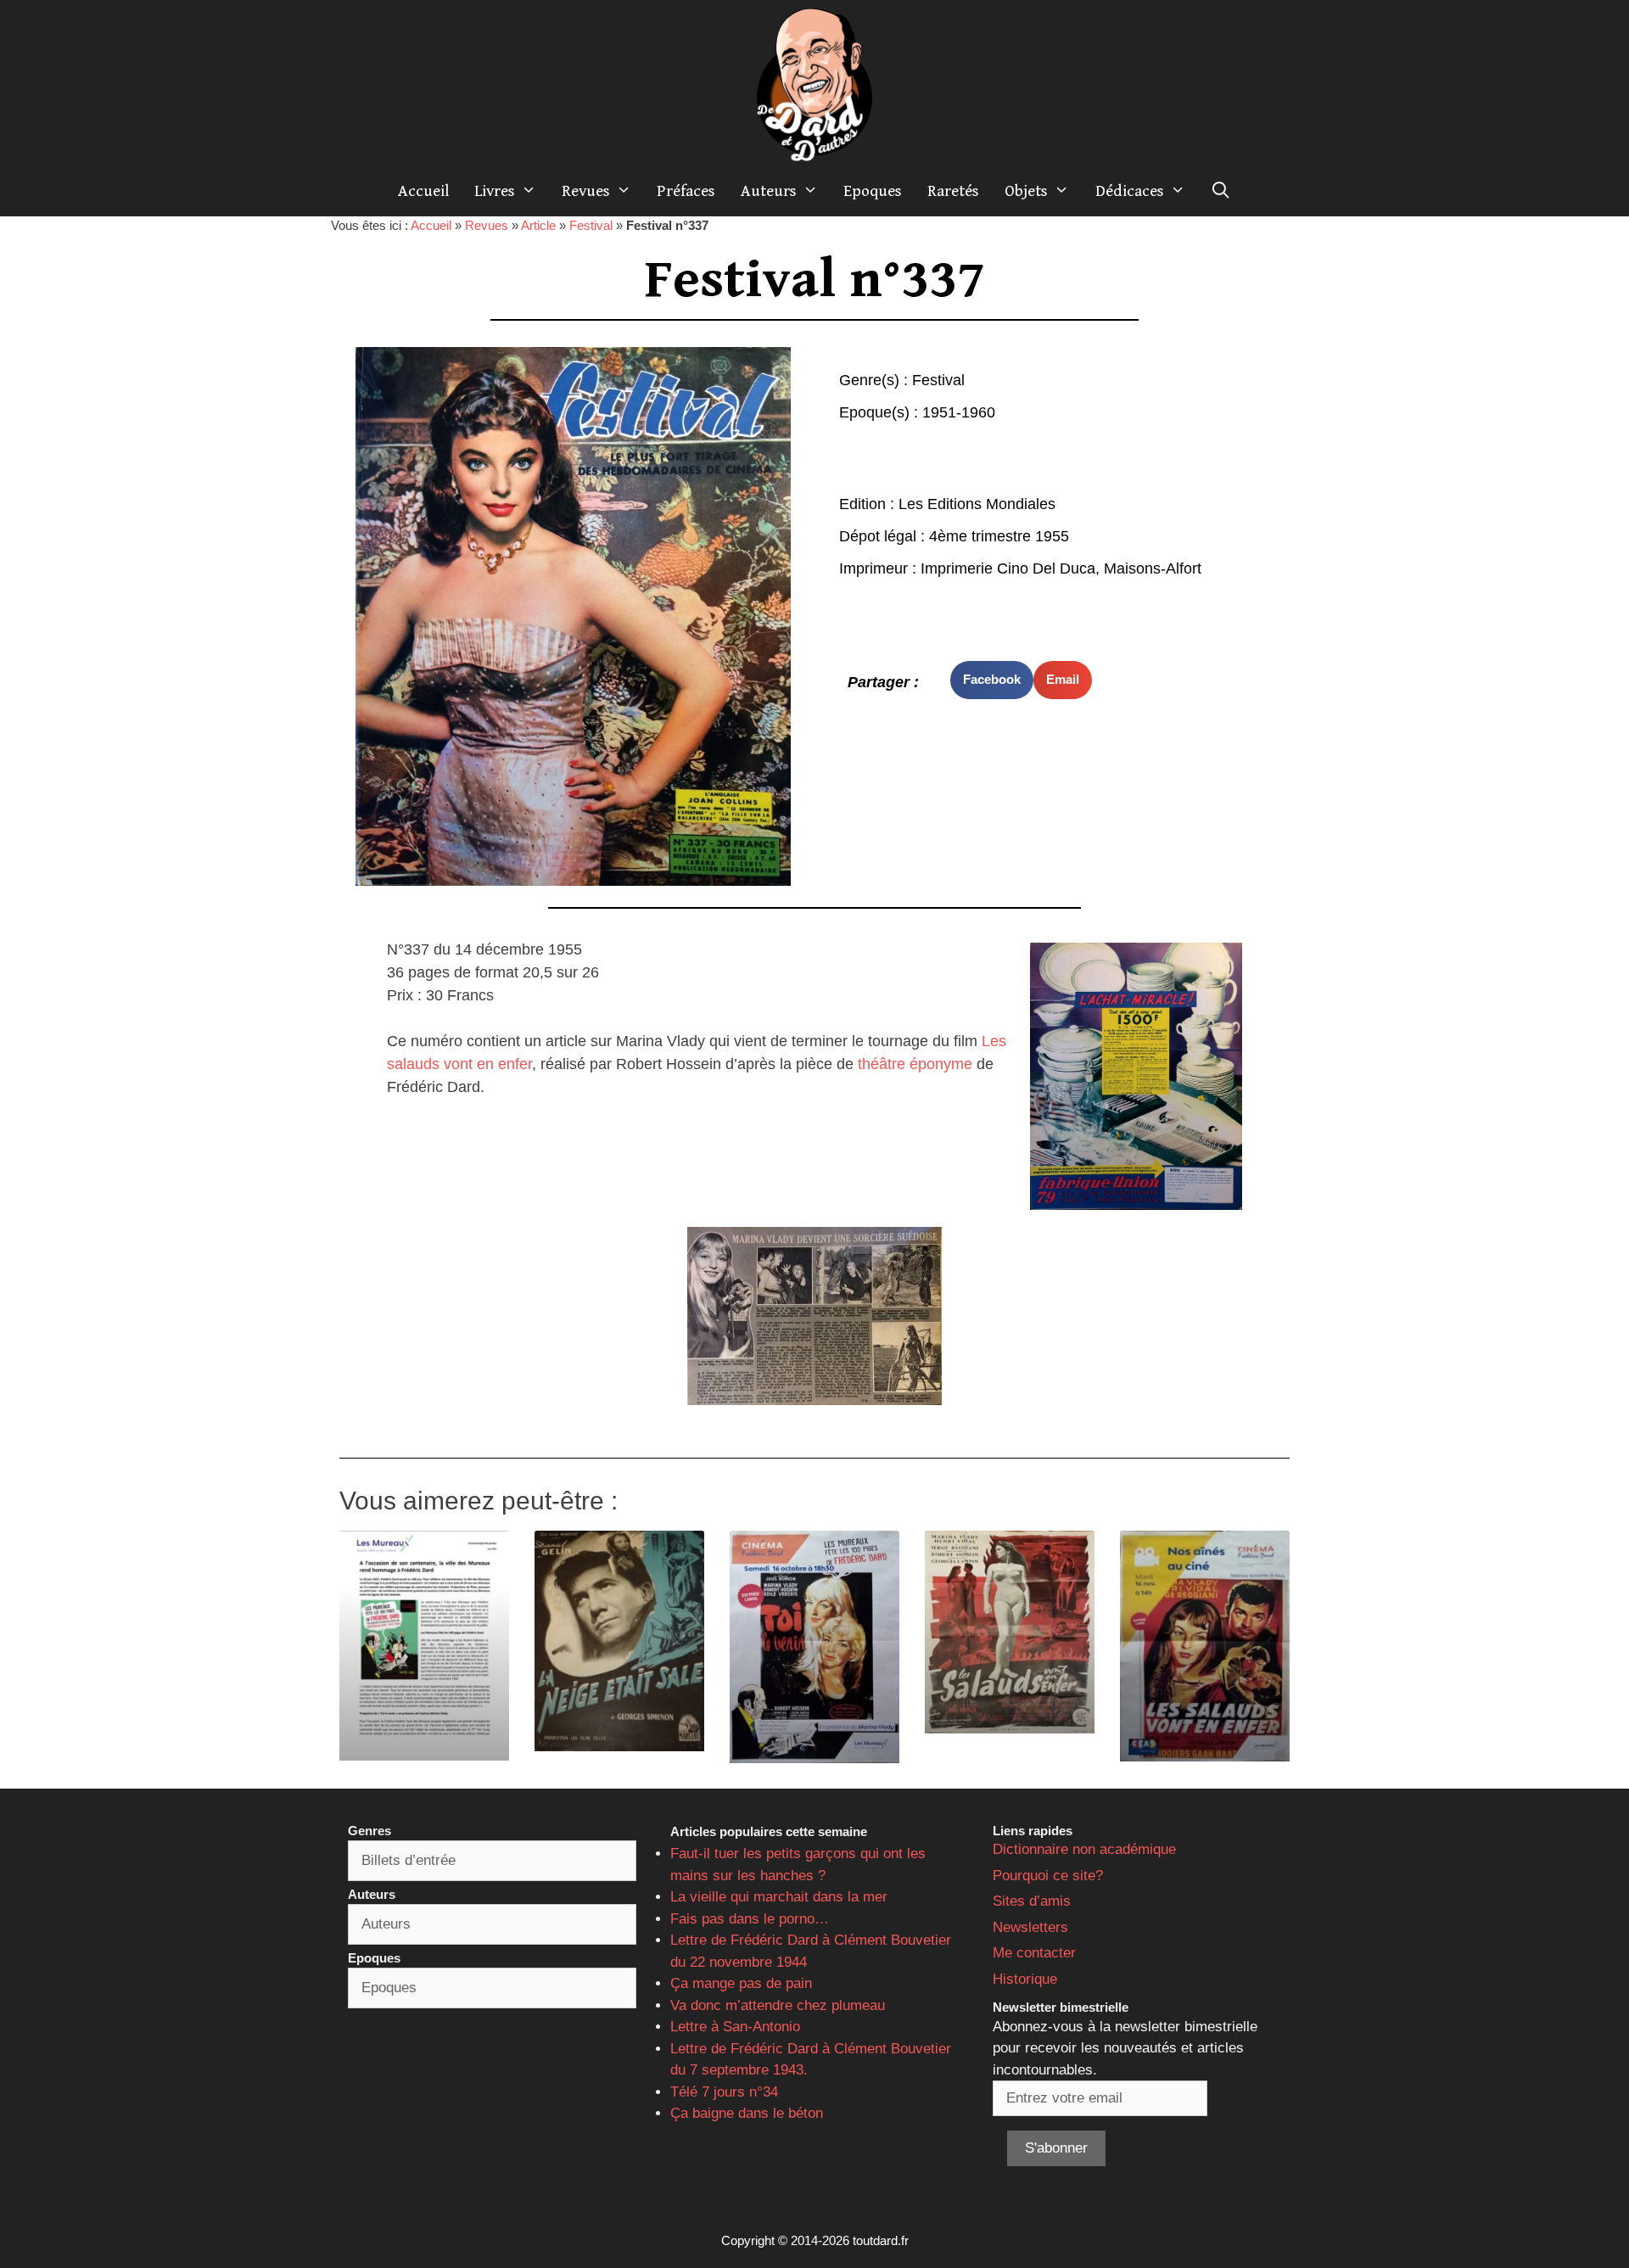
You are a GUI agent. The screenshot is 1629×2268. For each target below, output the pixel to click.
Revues (586, 191)
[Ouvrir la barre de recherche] (1221, 191)
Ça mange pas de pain (741, 1983)
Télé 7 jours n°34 (724, 2092)
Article (538, 225)
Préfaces (686, 191)
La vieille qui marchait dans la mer (779, 1897)
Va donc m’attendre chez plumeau (778, 2005)
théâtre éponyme (917, 1064)
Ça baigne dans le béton (747, 2113)
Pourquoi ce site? (1048, 1876)
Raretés (953, 191)
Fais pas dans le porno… (750, 1919)
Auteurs (769, 191)
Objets (1026, 191)
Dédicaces (1130, 191)
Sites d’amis (1032, 1901)
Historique (1025, 1979)
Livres (495, 191)
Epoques (873, 191)
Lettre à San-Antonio (735, 2027)
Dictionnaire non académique (1084, 1849)
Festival (591, 225)
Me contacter (1034, 1953)
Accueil (423, 191)
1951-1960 (959, 412)
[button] (992, 680)
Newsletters (1030, 1927)
